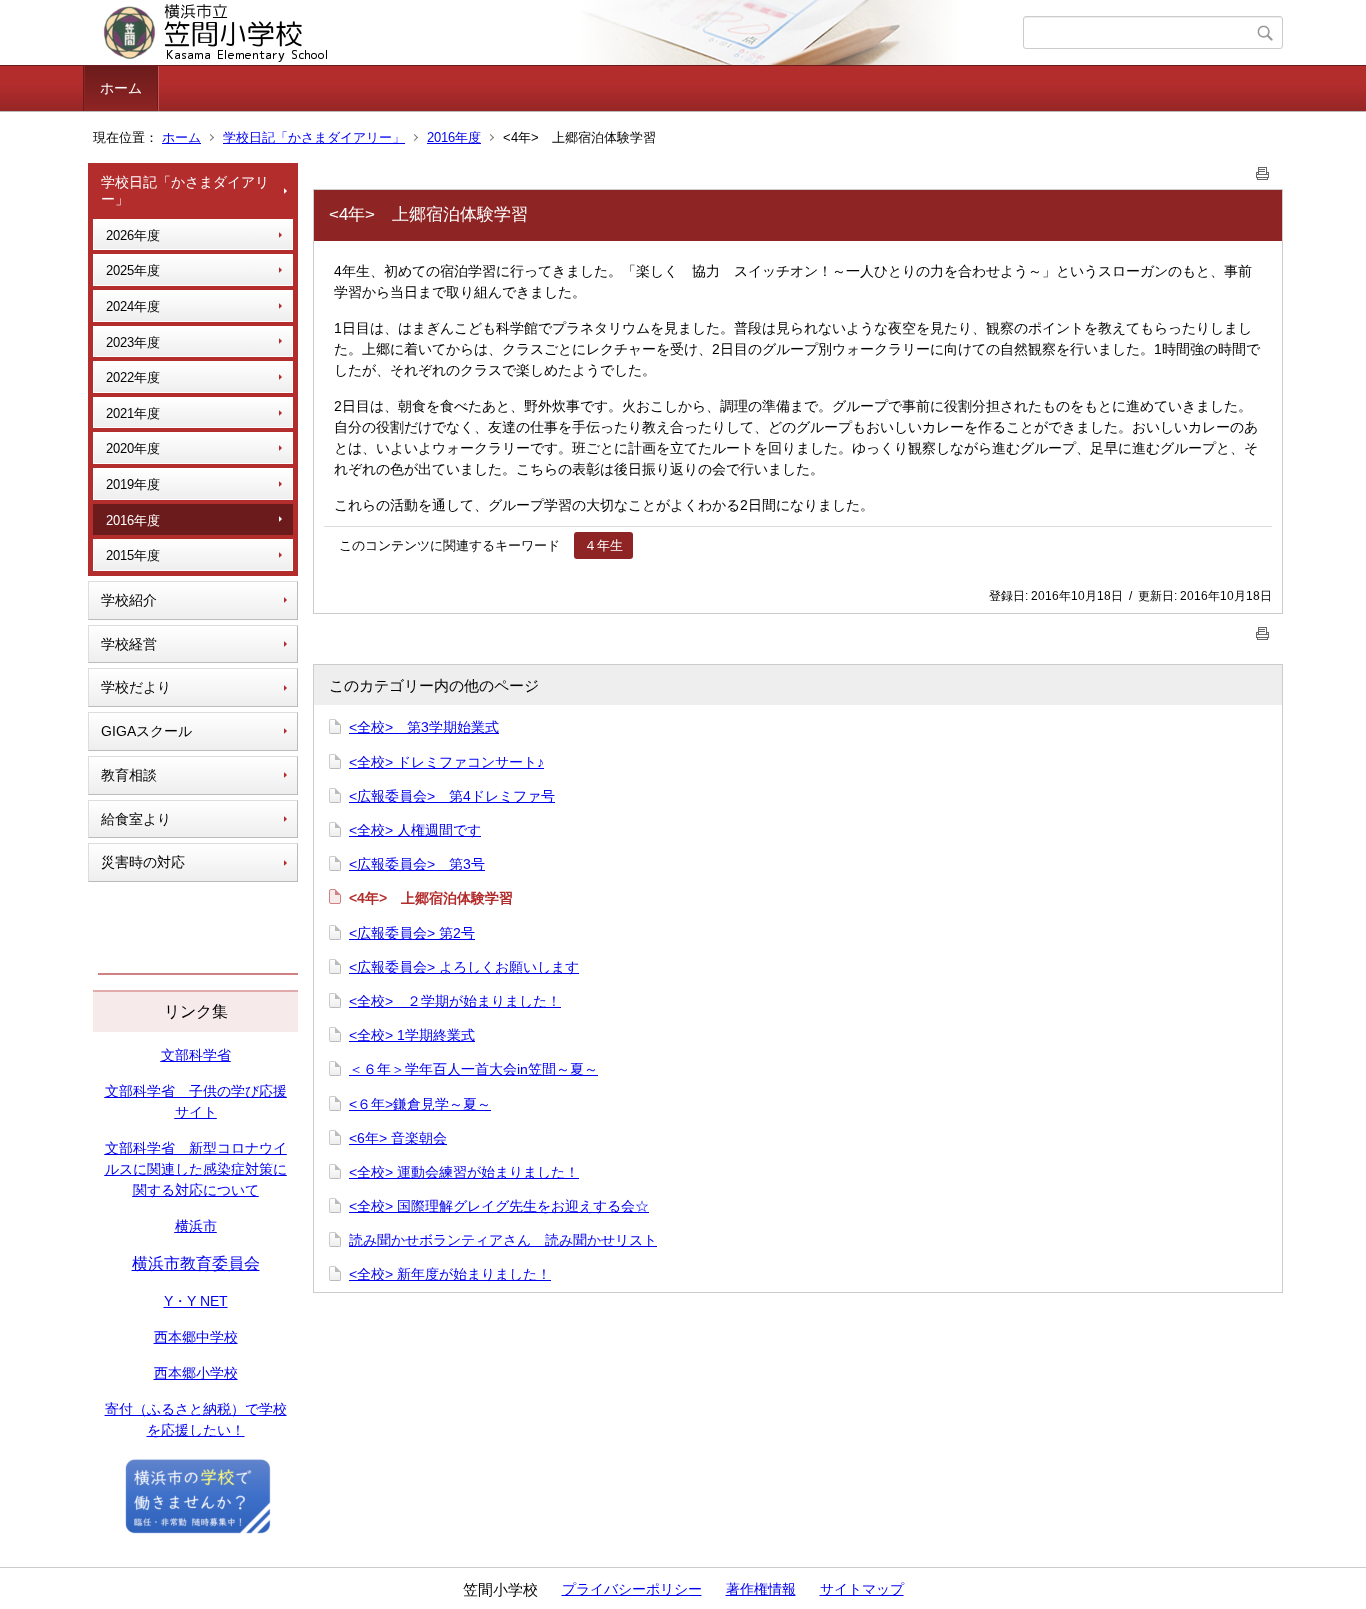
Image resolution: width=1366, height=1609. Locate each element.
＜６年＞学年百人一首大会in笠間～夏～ (473, 1069)
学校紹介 (129, 600)
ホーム (121, 88)
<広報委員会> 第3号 (417, 864)
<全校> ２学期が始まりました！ (455, 1001)
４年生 (603, 545)
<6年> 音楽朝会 (398, 1138)
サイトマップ (862, 1589)
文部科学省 (196, 1055)
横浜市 (196, 1226)
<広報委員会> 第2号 (412, 933)
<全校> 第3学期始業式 (424, 727)
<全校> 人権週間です (415, 830)
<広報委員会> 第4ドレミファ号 (452, 796)
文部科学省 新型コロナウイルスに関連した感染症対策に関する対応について (196, 1169)
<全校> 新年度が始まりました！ (450, 1274)
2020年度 (133, 448)
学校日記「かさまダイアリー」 (314, 137)
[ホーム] (555, 33)
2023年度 (133, 342)
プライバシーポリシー (632, 1589)
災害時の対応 (143, 862)
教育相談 (129, 775)
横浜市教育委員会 (196, 1263)
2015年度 (133, 555)
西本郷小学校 (196, 1373)
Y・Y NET (196, 1301)
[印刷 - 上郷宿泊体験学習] (1263, 169)
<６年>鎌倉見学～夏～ (420, 1104)
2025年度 (133, 270)
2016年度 (454, 137)
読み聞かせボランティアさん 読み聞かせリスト (503, 1240)
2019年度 (133, 484)
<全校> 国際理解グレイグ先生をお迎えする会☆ (499, 1206)
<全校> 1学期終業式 (412, 1035)
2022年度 (133, 377)
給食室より (136, 819)
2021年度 (133, 413)
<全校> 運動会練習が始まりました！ (464, 1172)
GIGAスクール (146, 731)
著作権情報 (761, 1589)
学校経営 (129, 644)
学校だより (136, 687)
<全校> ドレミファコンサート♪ (446, 762)
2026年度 (133, 235)
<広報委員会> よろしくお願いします (464, 967)
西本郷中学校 (196, 1337)
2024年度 (133, 306)
